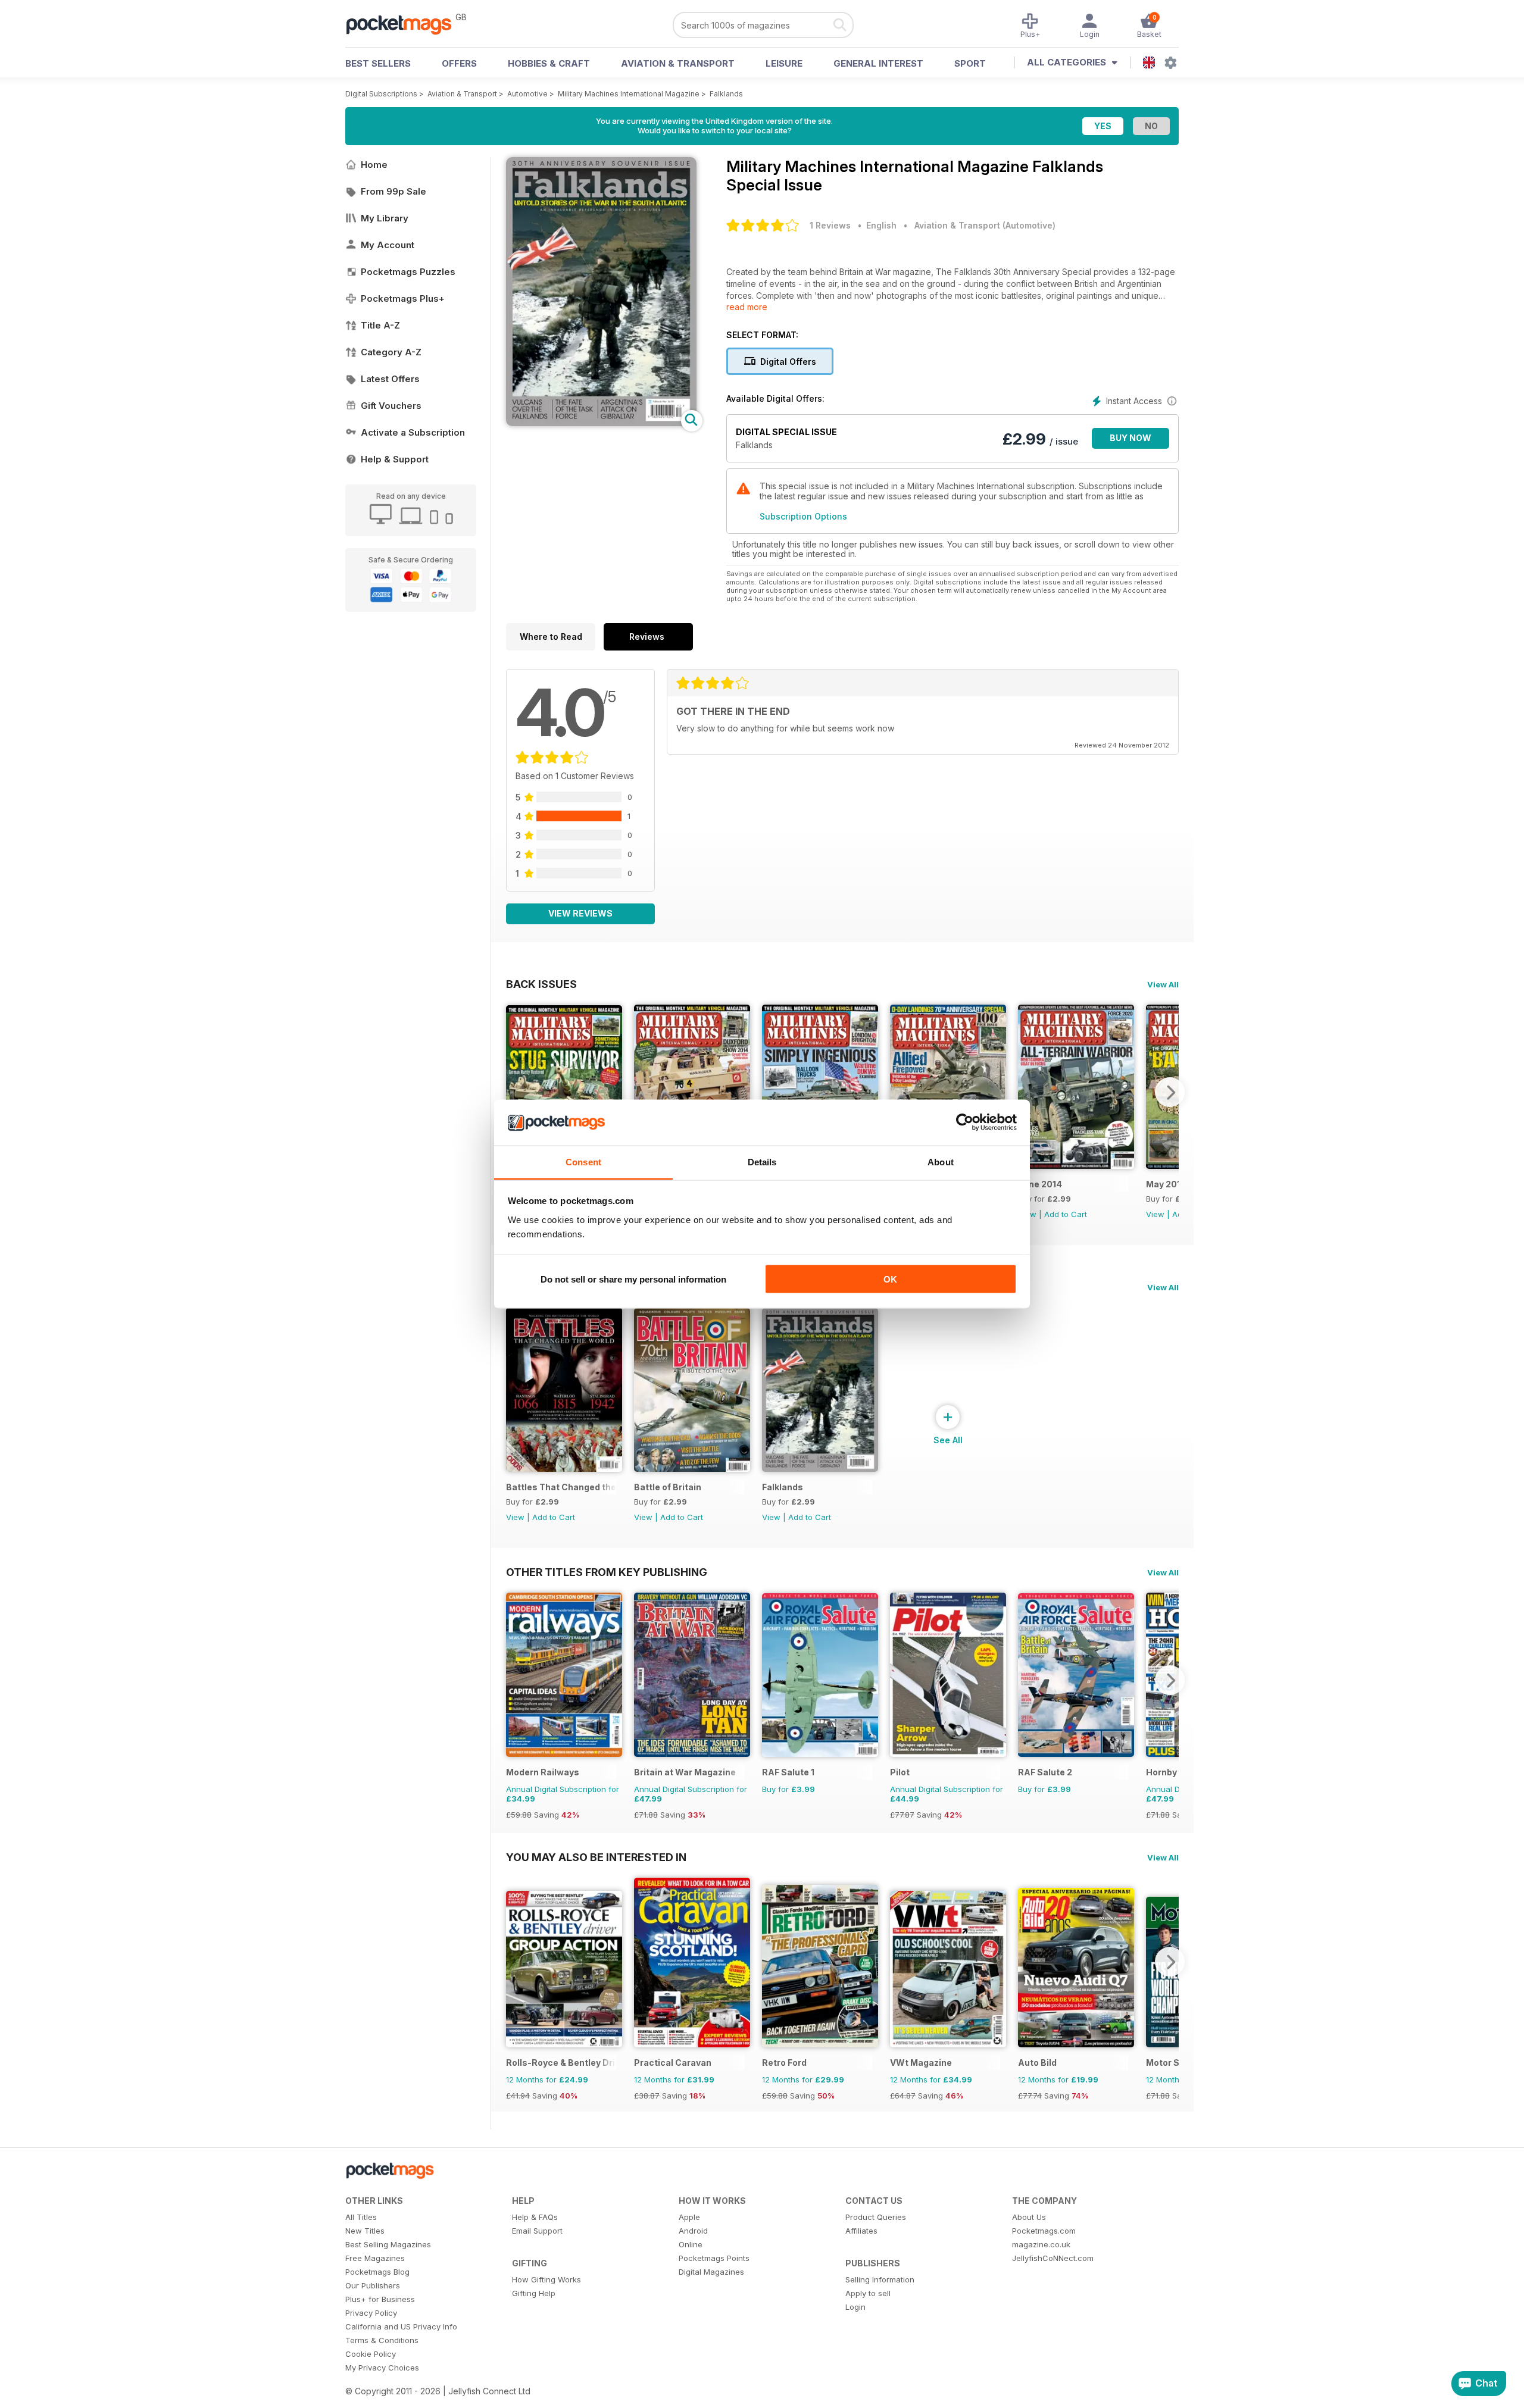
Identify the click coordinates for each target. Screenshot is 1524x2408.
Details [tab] (762, 1161)
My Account (388, 245)
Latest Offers (390, 379)
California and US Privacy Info (401, 2326)
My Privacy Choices (382, 2368)
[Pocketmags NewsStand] (405, 24)
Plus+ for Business (380, 2299)
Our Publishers (373, 2285)
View (1155, 1214)
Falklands (726, 94)
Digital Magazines (711, 2272)
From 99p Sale (394, 191)
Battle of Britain (668, 1487)
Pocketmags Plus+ (403, 298)
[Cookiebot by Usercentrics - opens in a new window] (965, 1122)
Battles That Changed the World (561, 1487)
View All (1163, 984)
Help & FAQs (535, 2217)
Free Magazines (375, 2258)
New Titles (365, 2231)
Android (693, 2231)
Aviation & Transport (678, 63)
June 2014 (1040, 1184)
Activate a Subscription (413, 432)
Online (691, 2244)
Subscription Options (803, 516)
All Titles (361, 2217)
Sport (970, 63)
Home (374, 165)
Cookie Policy (371, 2354)
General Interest (878, 63)
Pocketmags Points (714, 2258)
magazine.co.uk (1041, 2244)
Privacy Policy (371, 2313)
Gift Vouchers (391, 406)
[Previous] (515, 1092)
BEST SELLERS (378, 63)
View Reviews (580, 913)
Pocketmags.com (1044, 2231)
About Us (1029, 2217)
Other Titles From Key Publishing (607, 1572)
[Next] (1170, 1092)
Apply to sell (868, 2293)
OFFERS (459, 63)
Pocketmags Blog (377, 2272)
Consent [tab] (583, 1161)
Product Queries (876, 2217)
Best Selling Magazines (388, 2244)
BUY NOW (1130, 438)
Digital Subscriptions (381, 94)
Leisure (784, 63)
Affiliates (861, 2231)
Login (855, 2307)
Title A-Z (380, 325)
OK (890, 1279)
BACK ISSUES (541, 984)
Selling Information (880, 2279)
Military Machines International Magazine (629, 94)
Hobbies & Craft (549, 63)
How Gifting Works (546, 2279)
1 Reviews (830, 225)
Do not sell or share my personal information (633, 1279)
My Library (385, 218)
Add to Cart (1066, 1214)
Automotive (527, 94)
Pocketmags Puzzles (408, 272)
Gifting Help (534, 2293)
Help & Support (395, 459)
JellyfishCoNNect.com (1053, 2258)
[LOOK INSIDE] (601, 423)
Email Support (537, 2231)
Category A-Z (391, 352)
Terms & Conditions (382, 2340)
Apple (689, 2217)
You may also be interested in (596, 1857)
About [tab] (941, 1161)
